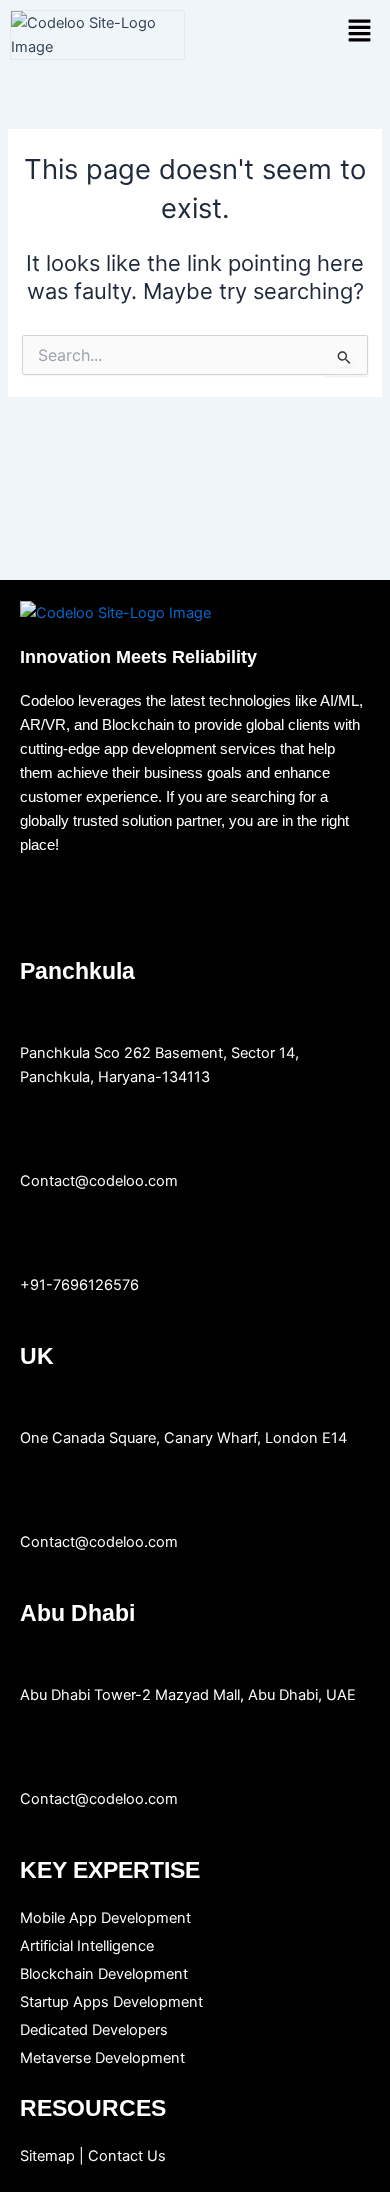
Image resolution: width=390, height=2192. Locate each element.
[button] (360, 31)
